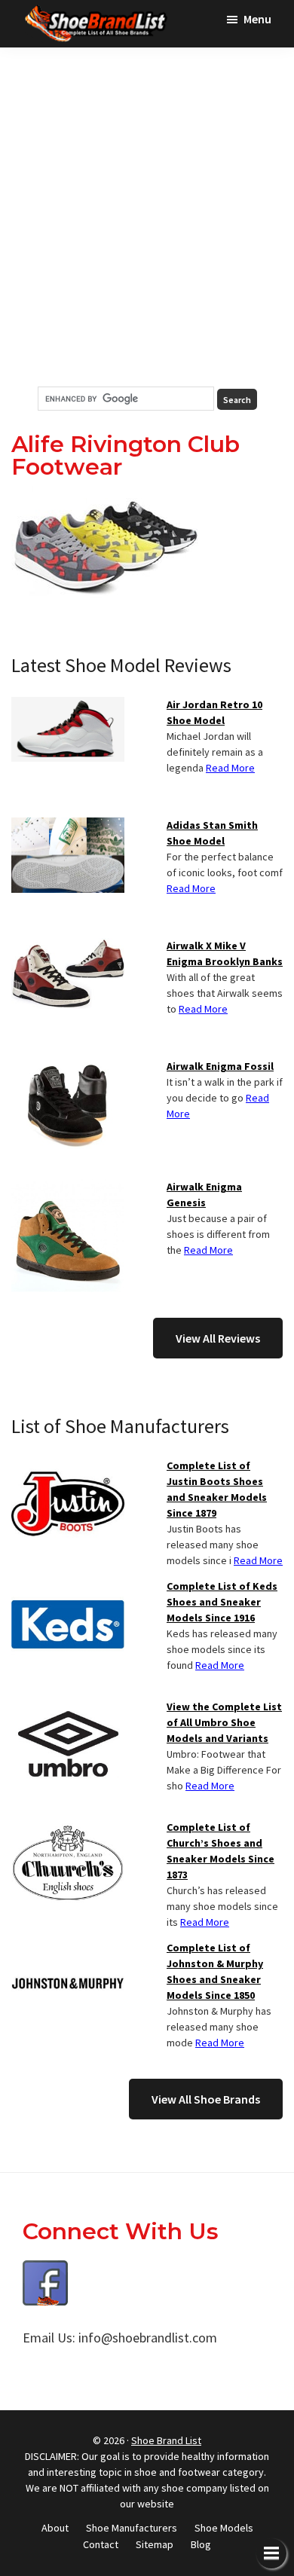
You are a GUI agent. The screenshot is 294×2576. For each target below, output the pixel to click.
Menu (257, 19)
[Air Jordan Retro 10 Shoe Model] (68, 706)
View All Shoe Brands (206, 2099)
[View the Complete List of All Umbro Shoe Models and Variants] (68, 1708)
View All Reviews (218, 1338)
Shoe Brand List (166, 2440)
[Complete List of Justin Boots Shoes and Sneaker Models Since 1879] (68, 1467)
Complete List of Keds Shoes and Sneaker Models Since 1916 (222, 1602)
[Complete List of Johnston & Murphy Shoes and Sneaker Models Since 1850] (68, 1949)
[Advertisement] (147, 217)
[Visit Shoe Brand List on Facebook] (45, 2271)
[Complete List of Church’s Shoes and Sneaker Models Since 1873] (68, 1829)
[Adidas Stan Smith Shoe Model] (68, 827)
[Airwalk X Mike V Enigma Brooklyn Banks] (68, 947)
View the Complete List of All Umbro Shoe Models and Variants (224, 1722)
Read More (230, 768)
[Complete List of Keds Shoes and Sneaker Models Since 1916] (68, 1587)
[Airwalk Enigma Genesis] (68, 1188)
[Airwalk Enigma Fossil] (68, 1068)
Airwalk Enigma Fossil (220, 1066)
